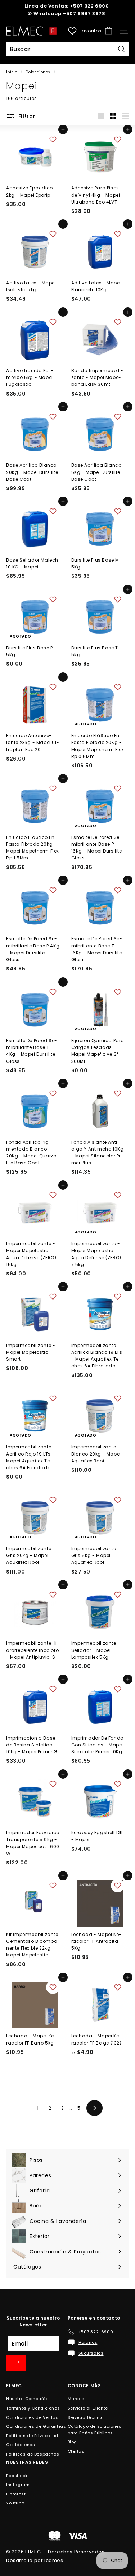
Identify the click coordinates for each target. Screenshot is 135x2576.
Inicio (12, 72)
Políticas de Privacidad (32, 2436)
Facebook (17, 2476)
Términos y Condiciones (33, 2408)
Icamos (54, 2560)
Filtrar (26, 116)
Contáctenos (21, 2445)
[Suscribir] (16, 2363)
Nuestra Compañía (28, 2399)
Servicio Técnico (86, 2417)
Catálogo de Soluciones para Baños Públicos (95, 2430)
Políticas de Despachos (33, 2454)
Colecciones (38, 72)
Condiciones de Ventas (32, 2417)
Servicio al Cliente (88, 2408)
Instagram (18, 2485)
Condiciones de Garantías (36, 2426)
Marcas (76, 2399)
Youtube (15, 2503)
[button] (53, 140)
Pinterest (16, 2494)
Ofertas (76, 2451)
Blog (72, 2442)
